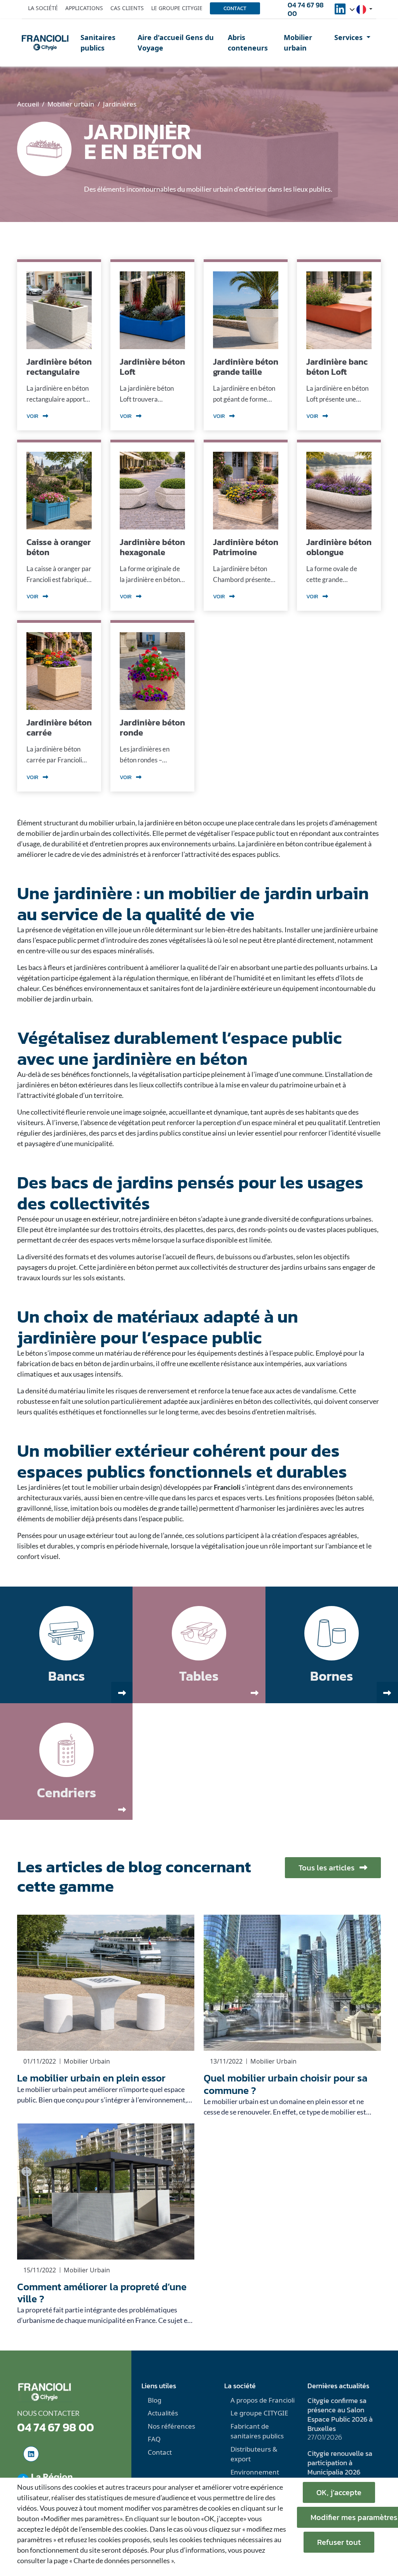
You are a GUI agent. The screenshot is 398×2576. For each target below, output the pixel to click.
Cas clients (127, 8)
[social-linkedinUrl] (340, 11)
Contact (235, 8)
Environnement (255, 2472)
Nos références (171, 2426)
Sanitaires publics (98, 43)
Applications (84, 8)
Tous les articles (327, 1868)
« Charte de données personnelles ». (122, 2560)
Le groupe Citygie (177, 8)
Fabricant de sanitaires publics (257, 2431)
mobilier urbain (112, 823)
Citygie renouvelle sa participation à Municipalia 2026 (340, 2463)
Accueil (28, 104)
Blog (154, 2400)
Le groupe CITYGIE (259, 2413)
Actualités (163, 2413)
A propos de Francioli (263, 2400)
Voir (33, 416)
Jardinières (120, 104)
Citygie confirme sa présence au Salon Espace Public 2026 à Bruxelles (340, 2414)
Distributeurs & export (254, 2454)
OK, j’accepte (339, 2492)
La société (43, 8)
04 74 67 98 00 (306, 9)
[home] (45, 43)
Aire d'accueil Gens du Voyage (176, 43)
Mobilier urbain (298, 43)
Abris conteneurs (248, 43)
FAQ (154, 2439)
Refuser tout (339, 2542)
